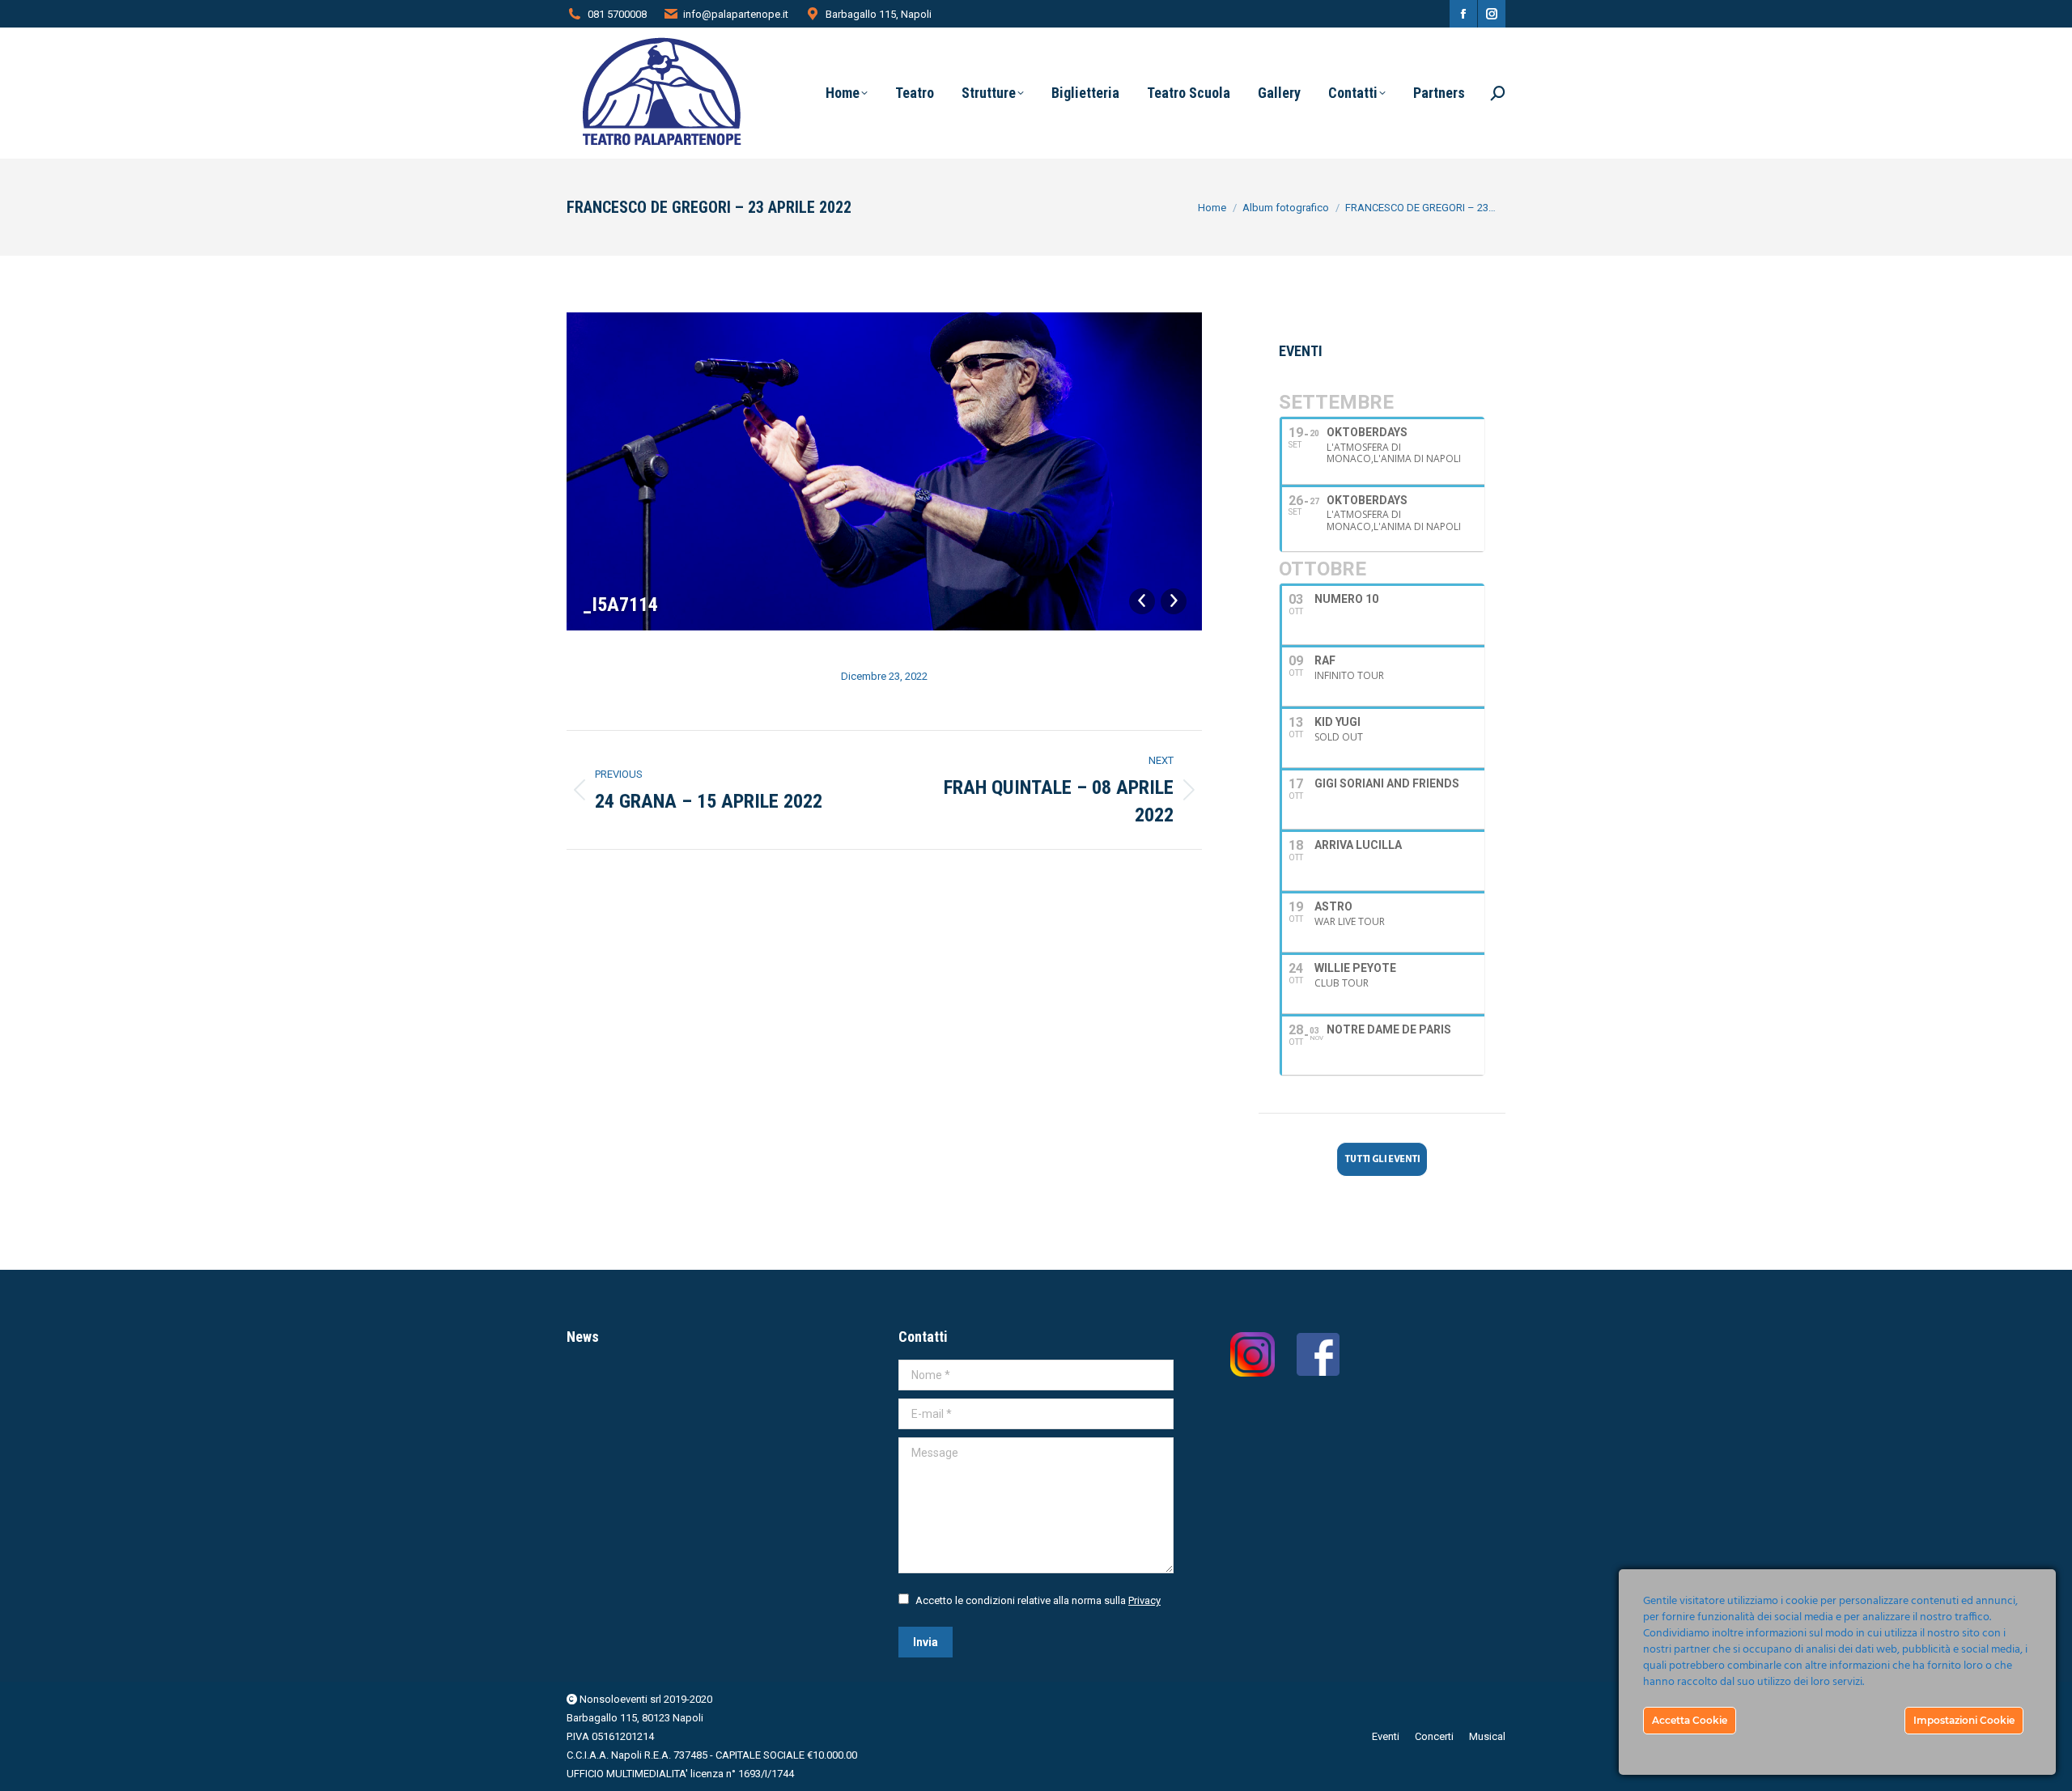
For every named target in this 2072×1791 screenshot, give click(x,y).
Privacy (1144, 1600)
